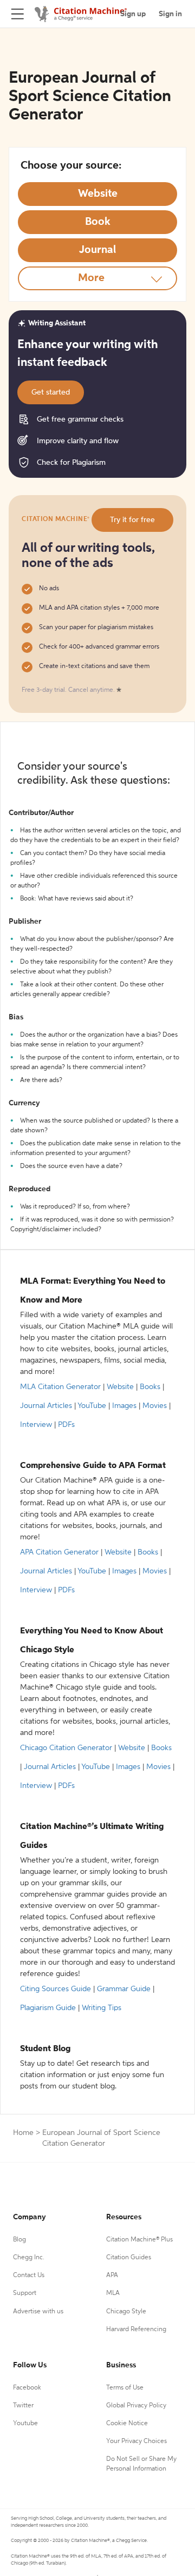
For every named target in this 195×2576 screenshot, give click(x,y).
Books (150, 1387)
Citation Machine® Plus (139, 2240)
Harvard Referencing (136, 2330)
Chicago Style (126, 2312)
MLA (113, 2293)
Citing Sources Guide (56, 1989)
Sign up (133, 14)
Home (23, 2133)
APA (112, 2275)
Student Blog (45, 2049)
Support (25, 2293)
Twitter (23, 2406)
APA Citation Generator (59, 1552)
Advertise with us (38, 2312)
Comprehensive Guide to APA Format (93, 1466)
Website (120, 1387)
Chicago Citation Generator (66, 1748)
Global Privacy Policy (136, 2406)
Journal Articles (46, 1406)
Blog (19, 2240)
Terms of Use (125, 2388)
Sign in (170, 14)
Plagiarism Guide (48, 2008)
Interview (36, 1425)
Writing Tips (102, 2008)
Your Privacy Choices (136, 2441)
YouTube (92, 1406)
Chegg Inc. (29, 2258)
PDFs (66, 1425)
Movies (155, 1406)
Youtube (25, 2424)
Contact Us (29, 2275)
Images (124, 1406)
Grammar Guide (124, 1989)
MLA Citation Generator (60, 1387)
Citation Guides (129, 2258)
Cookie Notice (127, 2424)
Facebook (27, 2388)
